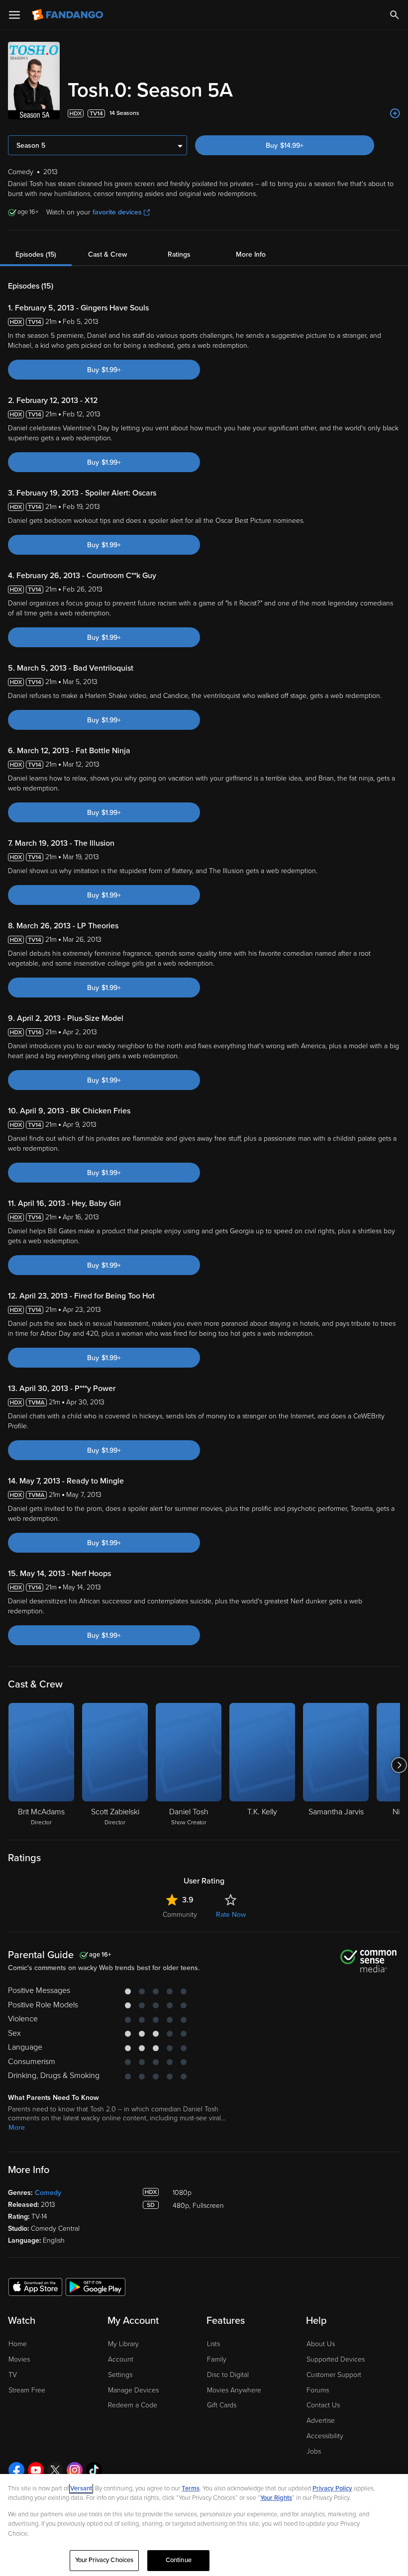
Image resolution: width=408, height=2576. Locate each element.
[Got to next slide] (399, 1765)
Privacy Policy (332, 2488)
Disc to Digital (228, 2375)
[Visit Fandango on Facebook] (16, 2470)
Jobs (314, 2451)
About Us (321, 2344)
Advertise (321, 2421)
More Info (251, 254)
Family (217, 2359)
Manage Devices (133, 2390)
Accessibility (325, 2436)
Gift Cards (222, 2405)
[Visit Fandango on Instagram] (75, 2470)
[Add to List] (395, 113)
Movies (19, 2359)
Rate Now (231, 1915)
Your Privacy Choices (104, 2560)
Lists (213, 2344)
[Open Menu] (14, 15)
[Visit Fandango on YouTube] (36, 2470)
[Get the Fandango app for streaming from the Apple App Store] (35, 2286)
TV (13, 2375)
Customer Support (334, 2375)
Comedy (48, 2193)
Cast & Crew (107, 254)
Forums (318, 2390)
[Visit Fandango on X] (55, 2470)
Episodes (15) (36, 254)
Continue (179, 2560)
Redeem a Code (133, 2405)
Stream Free (27, 2390)
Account (121, 2359)
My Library (123, 2344)
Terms (191, 2488)
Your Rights (276, 2498)
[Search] (395, 15)
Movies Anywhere (234, 2390)
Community (180, 1915)
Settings (120, 2375)
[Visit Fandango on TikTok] (94, 2470)
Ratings (179, 254)
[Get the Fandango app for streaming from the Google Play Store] (96, 2286)
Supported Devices (336, 2359)
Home (18, 2344)
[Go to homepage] (68, 15)
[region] (204, 2525)
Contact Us (323, 2405)
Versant (81, 2488)
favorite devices (117, 212)
